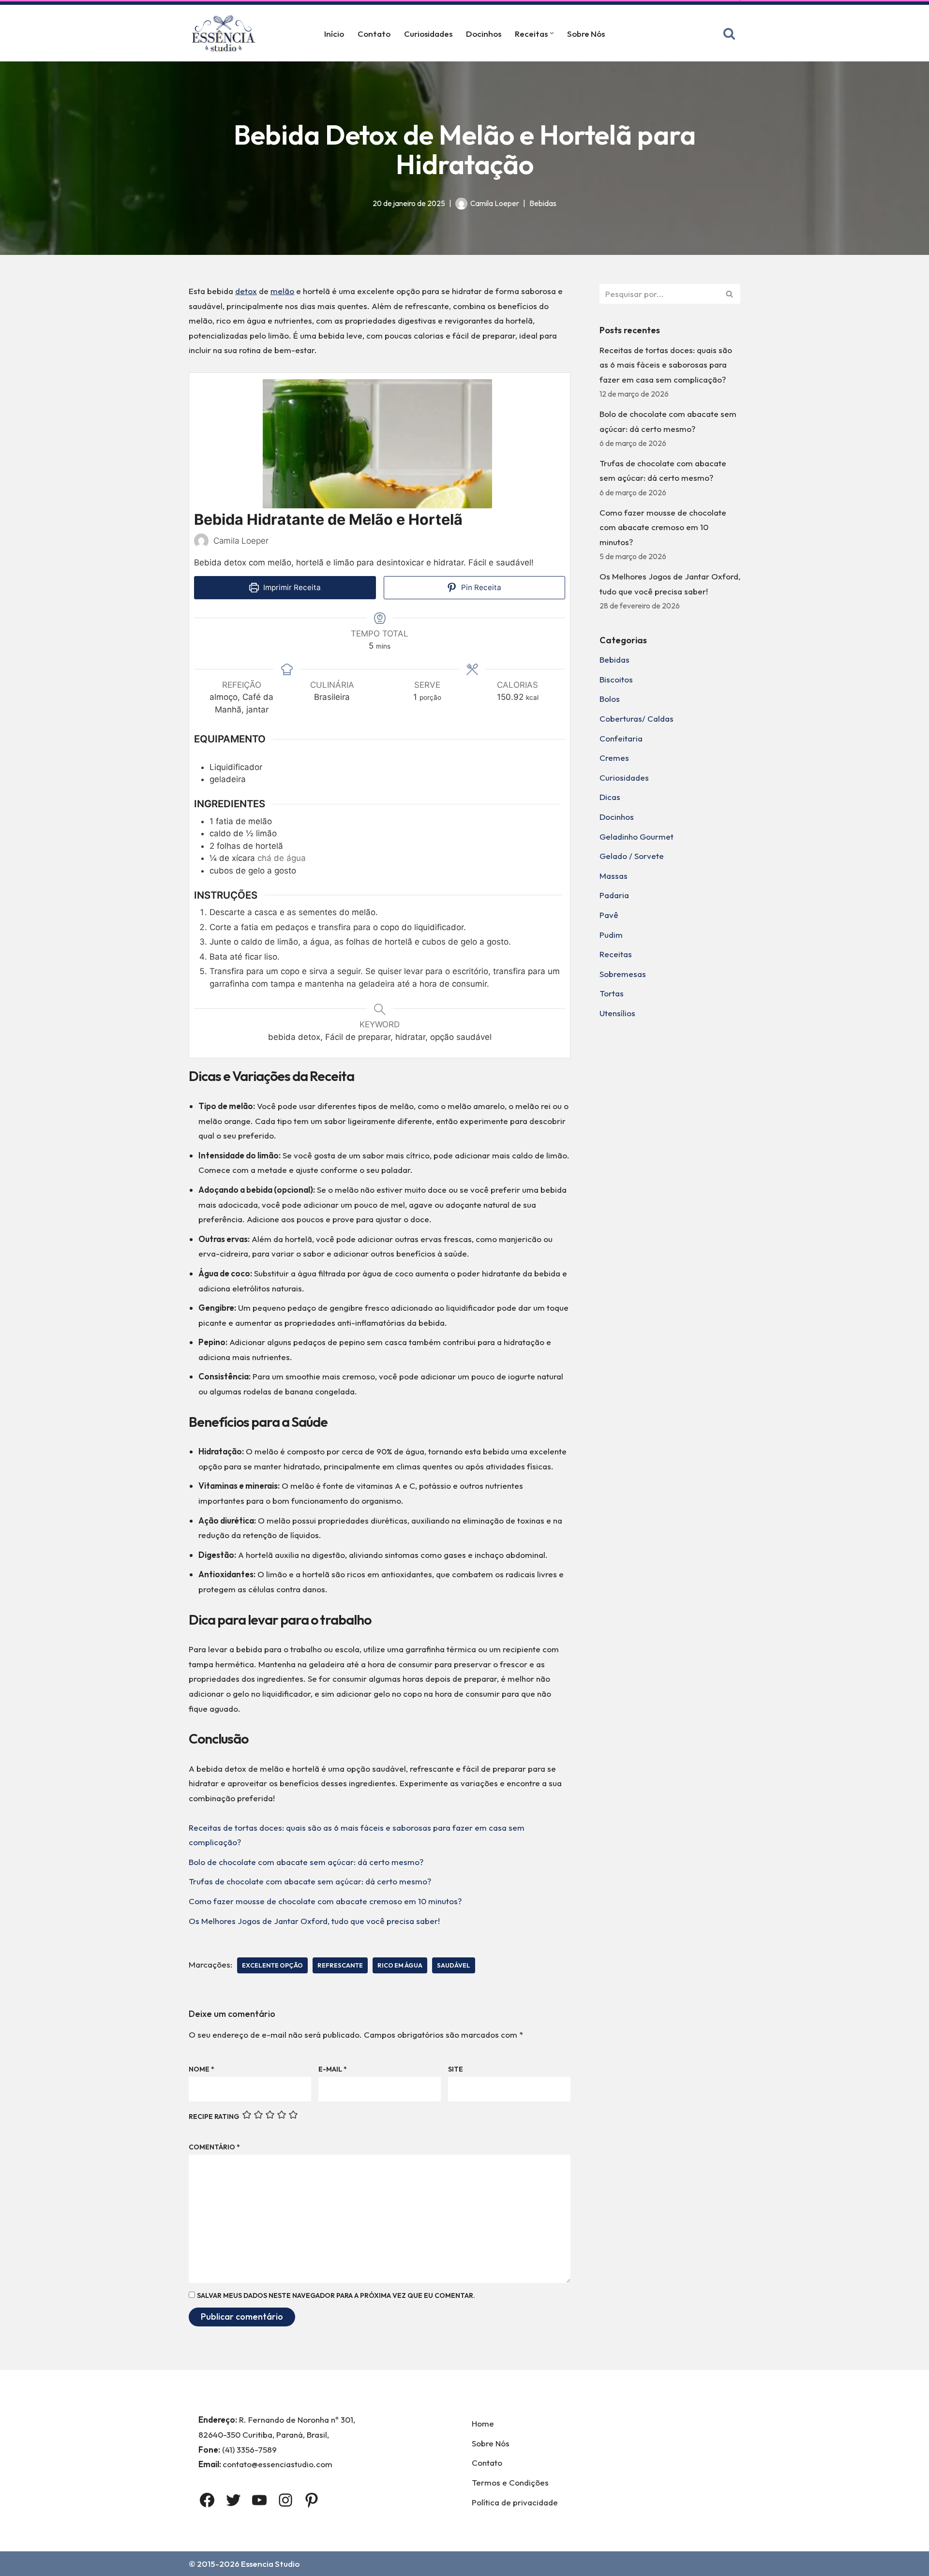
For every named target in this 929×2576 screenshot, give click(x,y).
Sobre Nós (586, 34)
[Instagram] (285, 2500)
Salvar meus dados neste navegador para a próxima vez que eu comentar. (336, 2295)
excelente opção (272, 1965)
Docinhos (484, 34)
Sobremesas (623, 974)
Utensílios (617, 1013)
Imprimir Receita (291, 587)
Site (456, 2069)
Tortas (612, 993)
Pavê (609, 915)
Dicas (610, 797)
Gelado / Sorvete (632, 856)
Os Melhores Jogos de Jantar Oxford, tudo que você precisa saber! (314, 1921)
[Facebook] (207, 2500)
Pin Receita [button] (480, 587)
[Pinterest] (312, 2500)
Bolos (610, 699)
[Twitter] (233, 2500)
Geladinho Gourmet (637, 836)
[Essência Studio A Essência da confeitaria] (226, 33)
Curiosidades (428, 34)
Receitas (616, 954)
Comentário (214, 2147)
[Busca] (729, 33)
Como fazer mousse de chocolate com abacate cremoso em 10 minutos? (325, 1901)
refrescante (340, 1965)
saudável (454, 1965)
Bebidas (543, 203)
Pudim (611, 935)
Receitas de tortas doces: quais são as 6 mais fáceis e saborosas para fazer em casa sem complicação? (666, 365)
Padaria (614, 895)
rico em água (400, 1965)
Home (483, 2423)
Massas (614, 876)
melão (282, 291)
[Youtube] (259, 2500)
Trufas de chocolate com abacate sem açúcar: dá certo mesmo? (310, 1881)
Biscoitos (616, 679)
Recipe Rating (214, 2117)
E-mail (333, 2069)
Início (334, 34)
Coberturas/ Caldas (637, 718)
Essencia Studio (270, 2564)
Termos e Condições (510, 2482)
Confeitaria (621, 738)
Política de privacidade (515, 2502)
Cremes (614, 758)
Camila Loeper (495, 203)
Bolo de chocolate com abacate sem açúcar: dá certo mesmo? (306, 1862)
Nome (202, 2069)
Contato (374, 34)
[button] (552, 33)
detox (246, 291)
